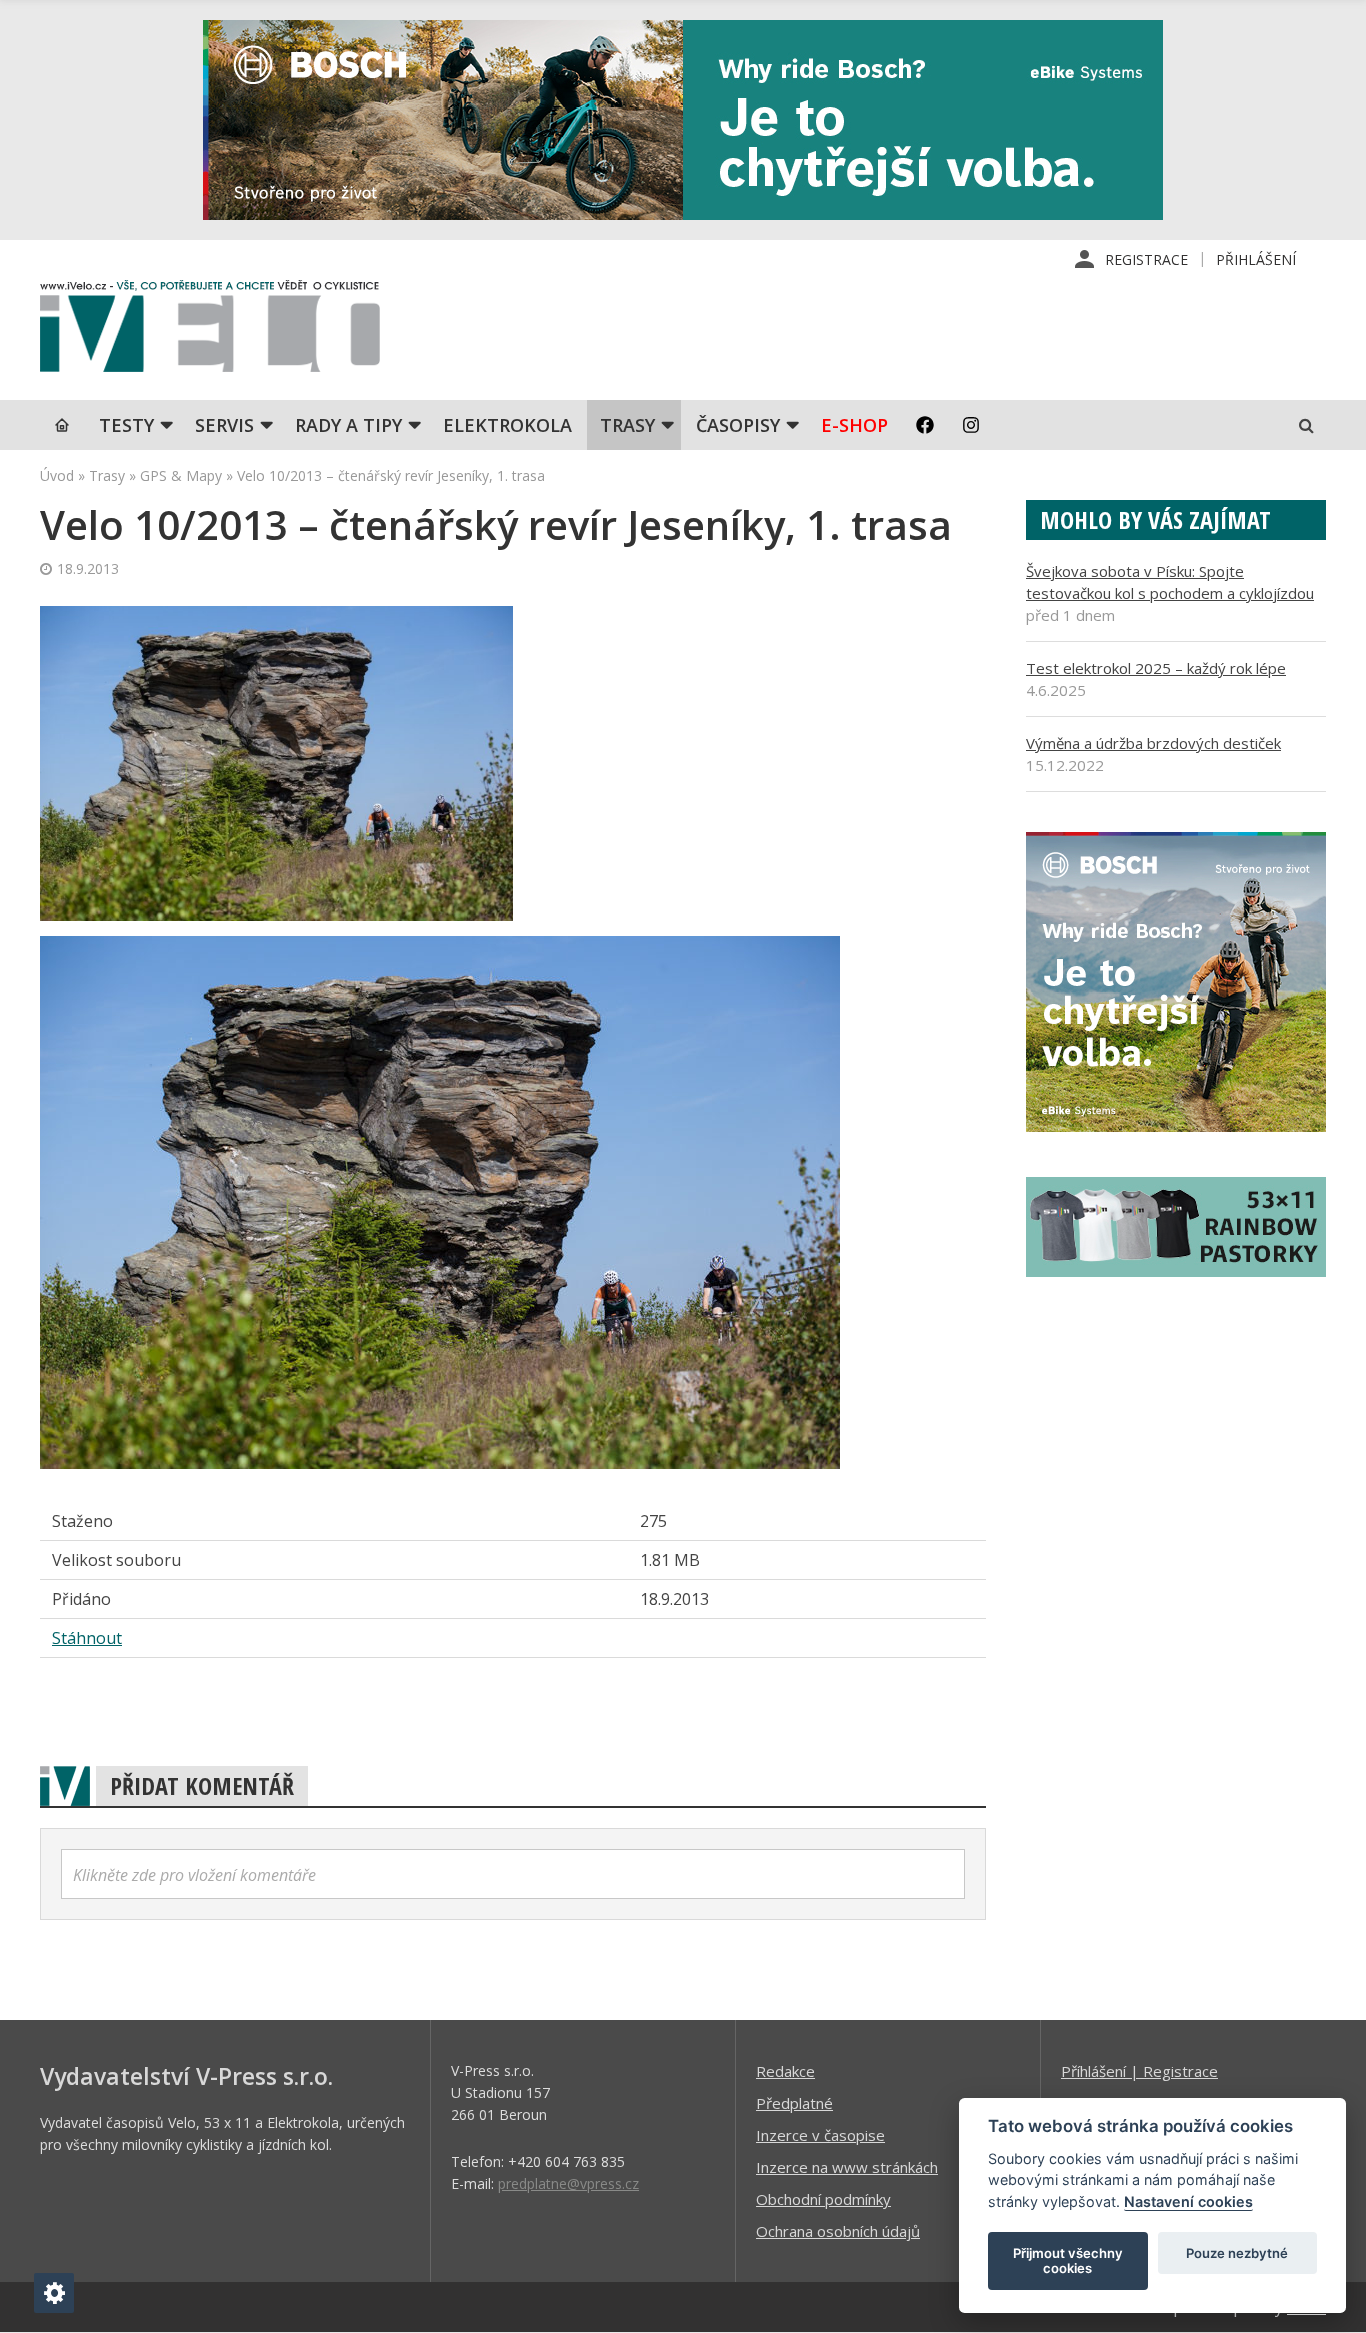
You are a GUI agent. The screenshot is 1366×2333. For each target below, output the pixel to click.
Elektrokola (507, 425)
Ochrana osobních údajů (838, 2231)
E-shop (854, 425)
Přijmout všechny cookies (1068, 2261)
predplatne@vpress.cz (568, 2183)
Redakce (785, 2071)
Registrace (1146, 259)
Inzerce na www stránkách (847, 2167)
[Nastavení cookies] (54, 2293)
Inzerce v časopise (820, 2135)
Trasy (627, 425)
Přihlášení (1256, 259)
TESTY (126, 425)
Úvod (57, 475)
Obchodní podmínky (823, 2199)
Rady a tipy (348, 425)
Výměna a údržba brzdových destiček (1153, 743)
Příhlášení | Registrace (1139, 2071)
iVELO (210, 331)
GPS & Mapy (181, 475)
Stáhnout (87, 1638)
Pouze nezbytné (1237, 2253)
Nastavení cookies (1188, 2201)
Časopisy (738, 425)
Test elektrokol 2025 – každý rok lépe (1156, 668)
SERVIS (224, 425)
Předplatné (794, 2103)
